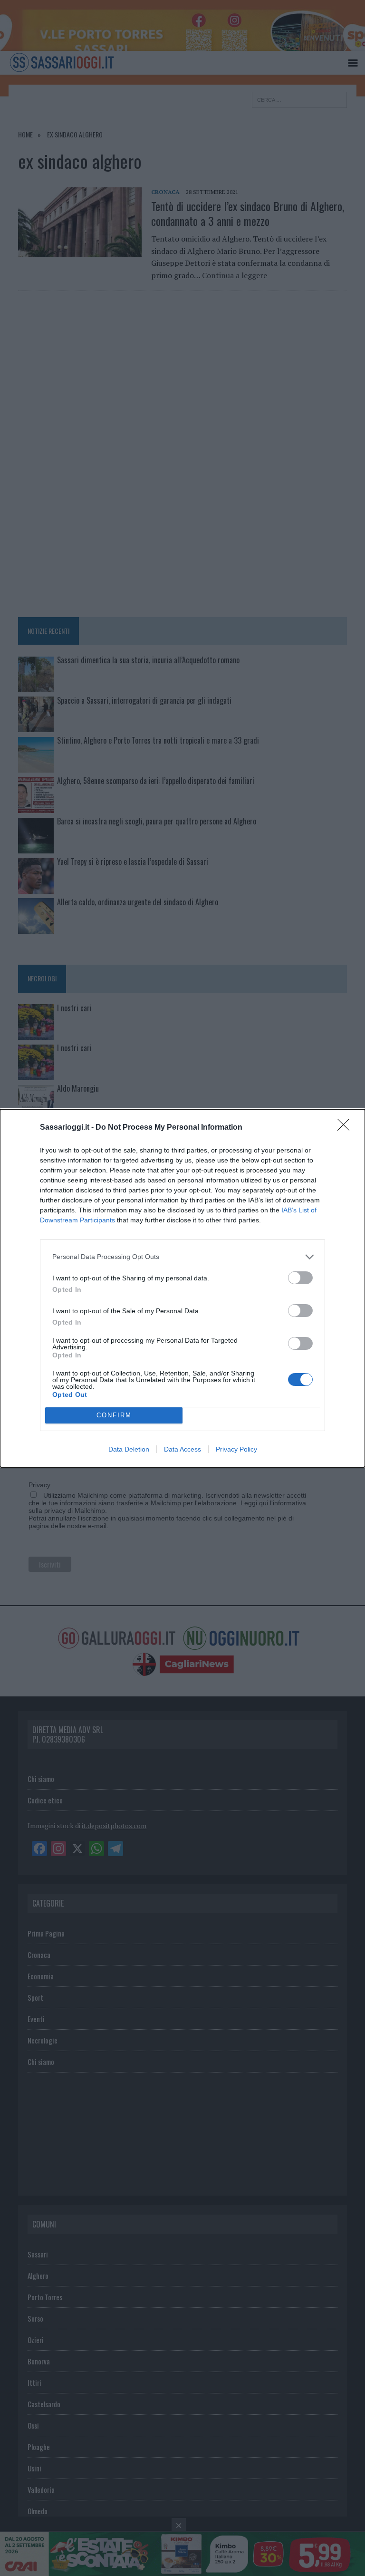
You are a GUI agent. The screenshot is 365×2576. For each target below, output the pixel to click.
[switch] (300, 1278)
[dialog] (182, 1288)
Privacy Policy (236, 1449)
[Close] (346, 1128)
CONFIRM (114, 1415)
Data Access (182, 1449)
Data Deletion (129, 1449)
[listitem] (182, 1257)
